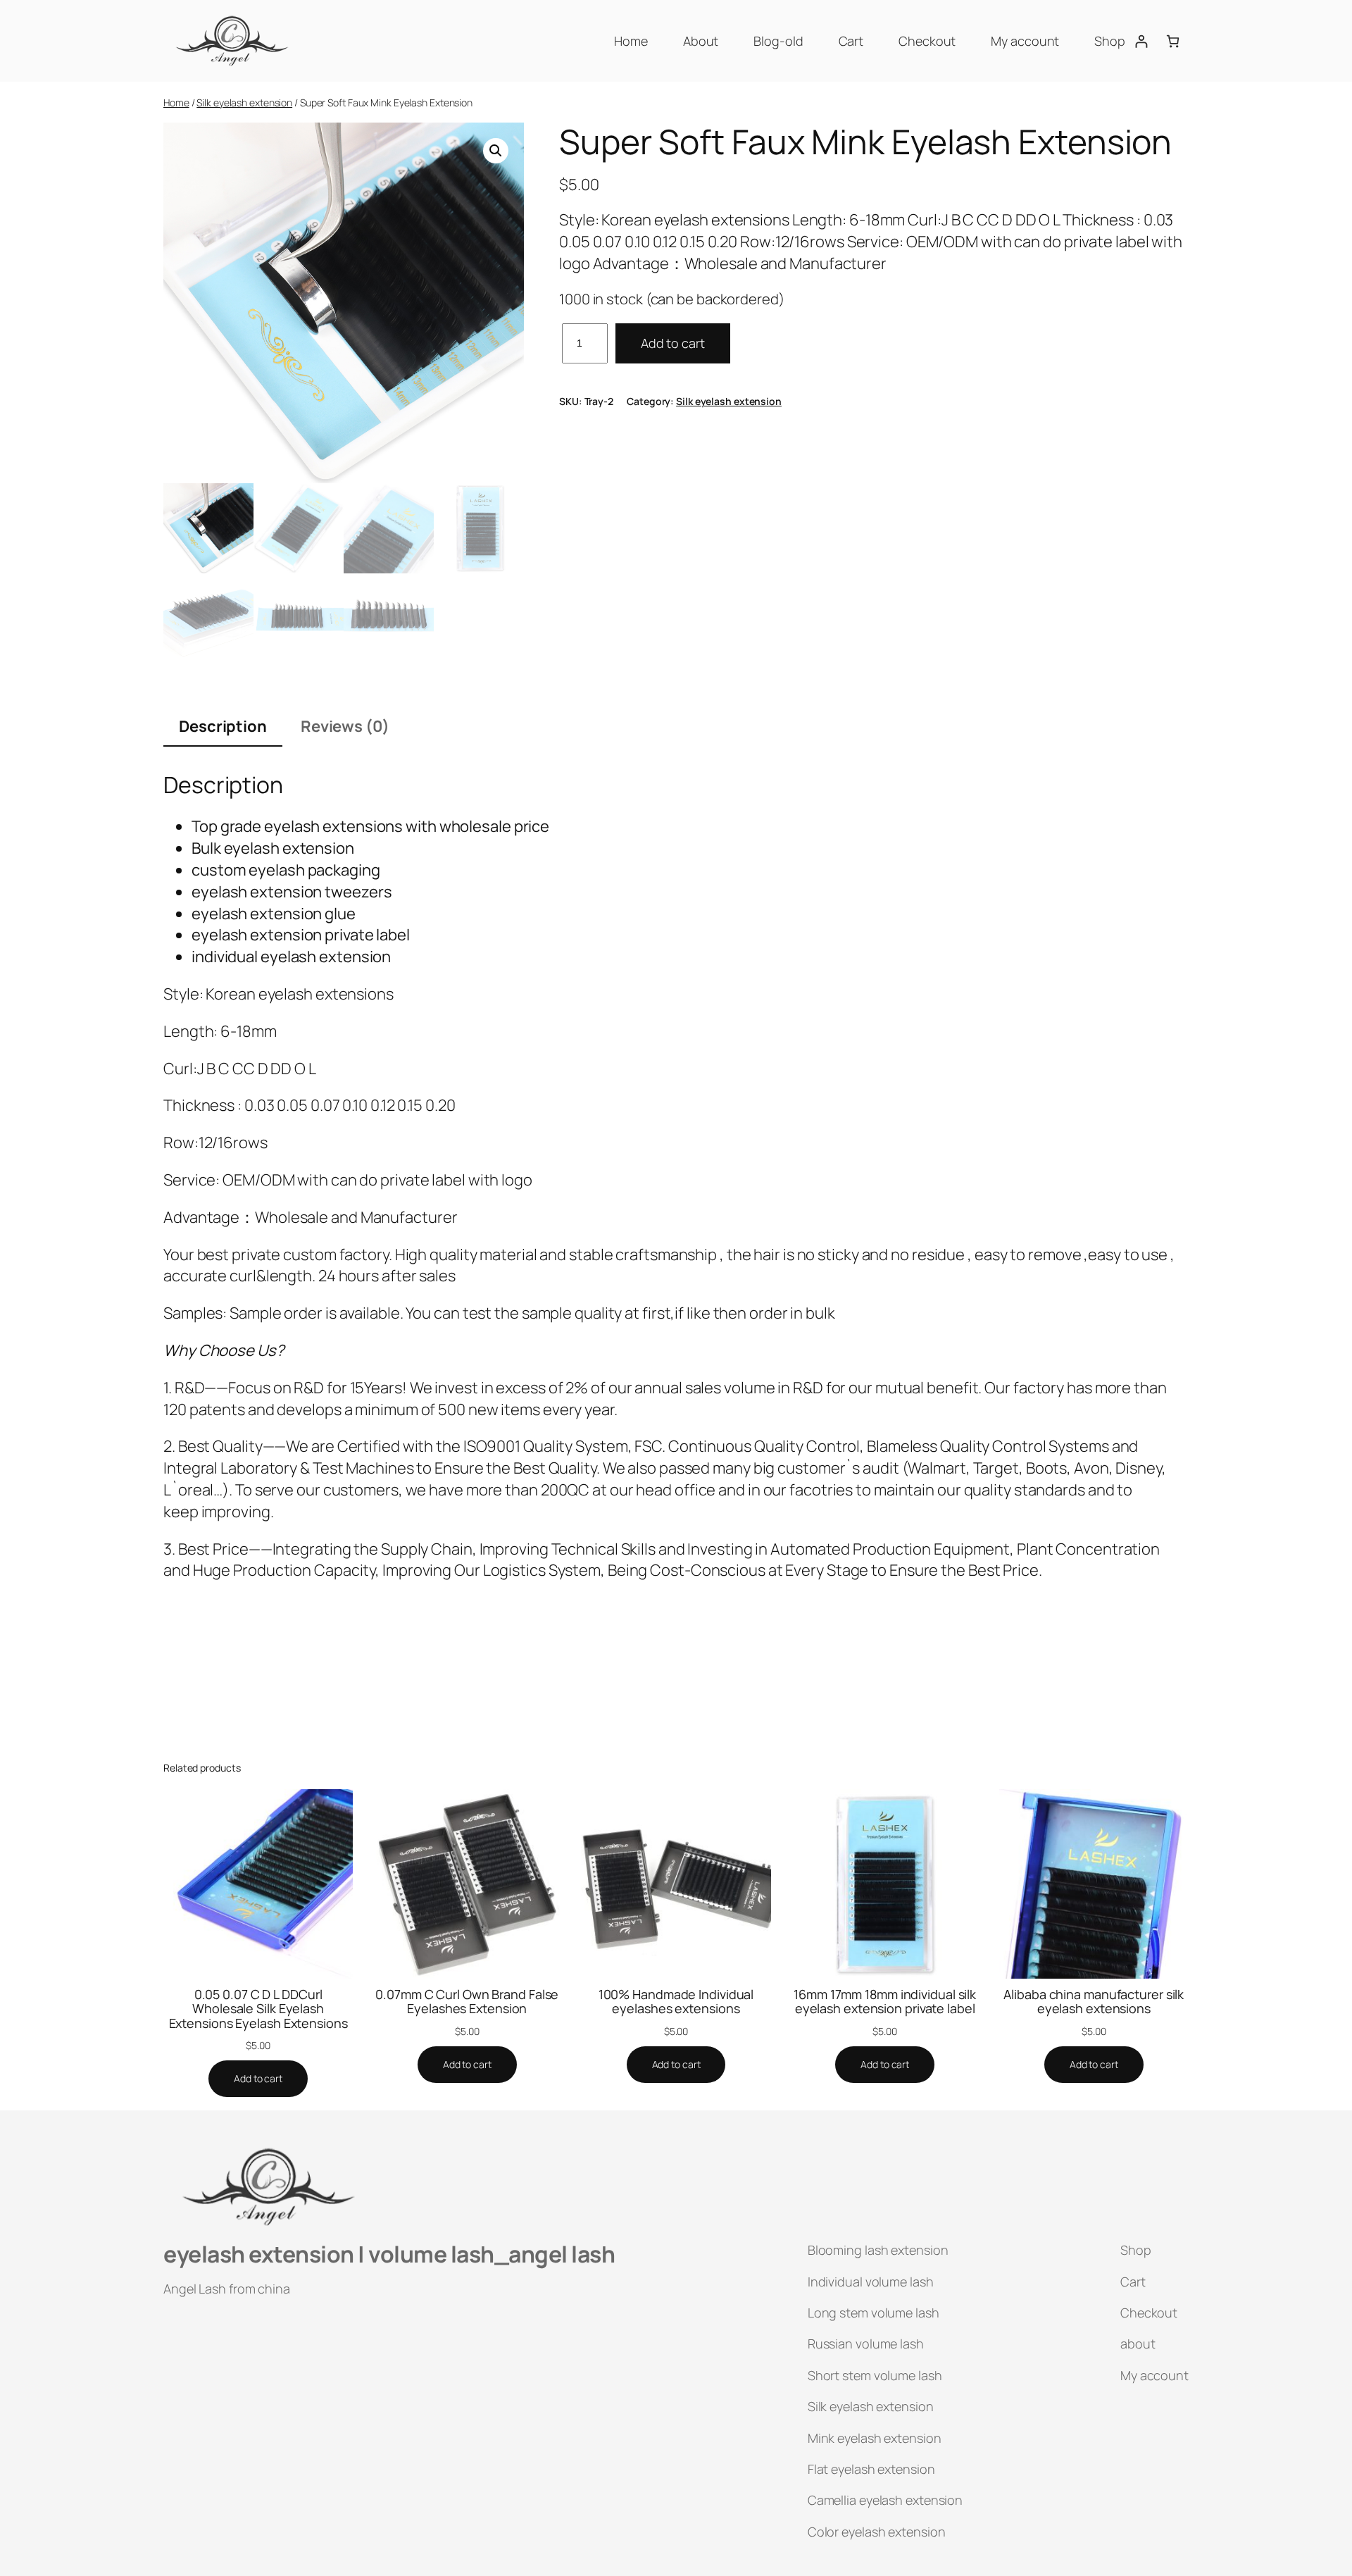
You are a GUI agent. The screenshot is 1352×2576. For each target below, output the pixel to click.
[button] (496, 151)
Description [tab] (223, 726)
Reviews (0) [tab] (345, 726)
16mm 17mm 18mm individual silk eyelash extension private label (885, 2002)
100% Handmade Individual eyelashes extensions (676, 2002)
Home (176, 102)
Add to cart (673, 343)
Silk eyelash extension (244, 102)
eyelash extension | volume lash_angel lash (389, 2254)
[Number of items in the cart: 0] (1173, 41)
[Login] (1141, 41)
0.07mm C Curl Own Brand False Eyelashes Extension (467, 2002)
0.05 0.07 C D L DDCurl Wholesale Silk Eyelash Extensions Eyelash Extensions (258, 2009)
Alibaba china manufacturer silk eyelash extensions (1094, 2002)
